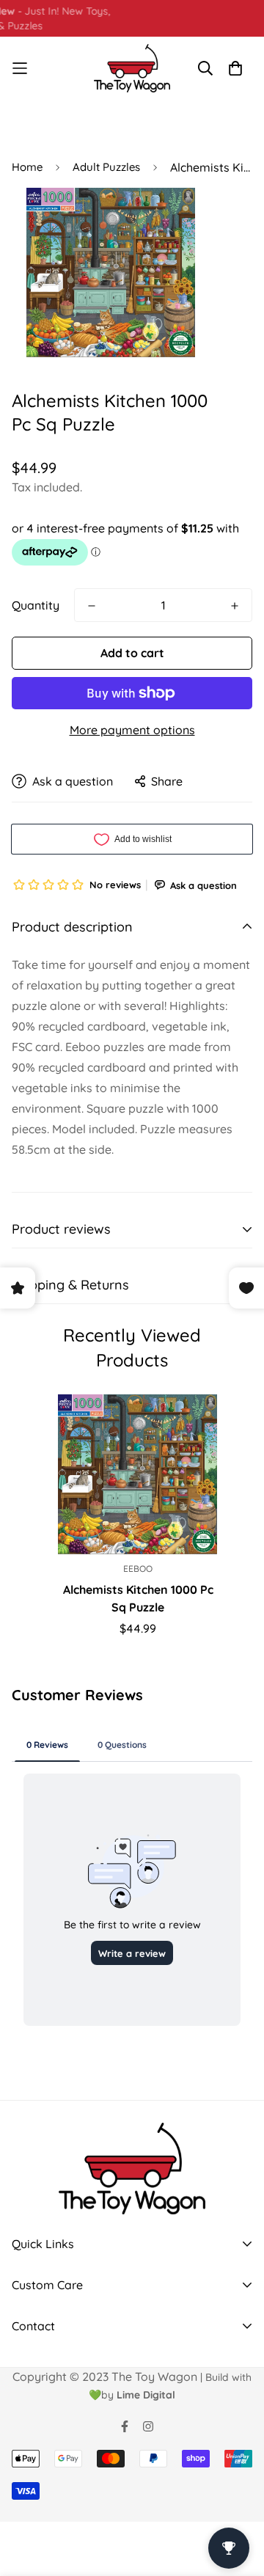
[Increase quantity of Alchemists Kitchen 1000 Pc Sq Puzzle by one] (235, 606)
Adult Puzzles (106, 167)
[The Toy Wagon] (132, 68)
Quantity (36, 605)
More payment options (132, 730)
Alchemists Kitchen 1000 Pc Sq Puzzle (138, 1598)
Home (27, 167)
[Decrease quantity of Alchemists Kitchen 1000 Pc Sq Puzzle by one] (92, 606)
